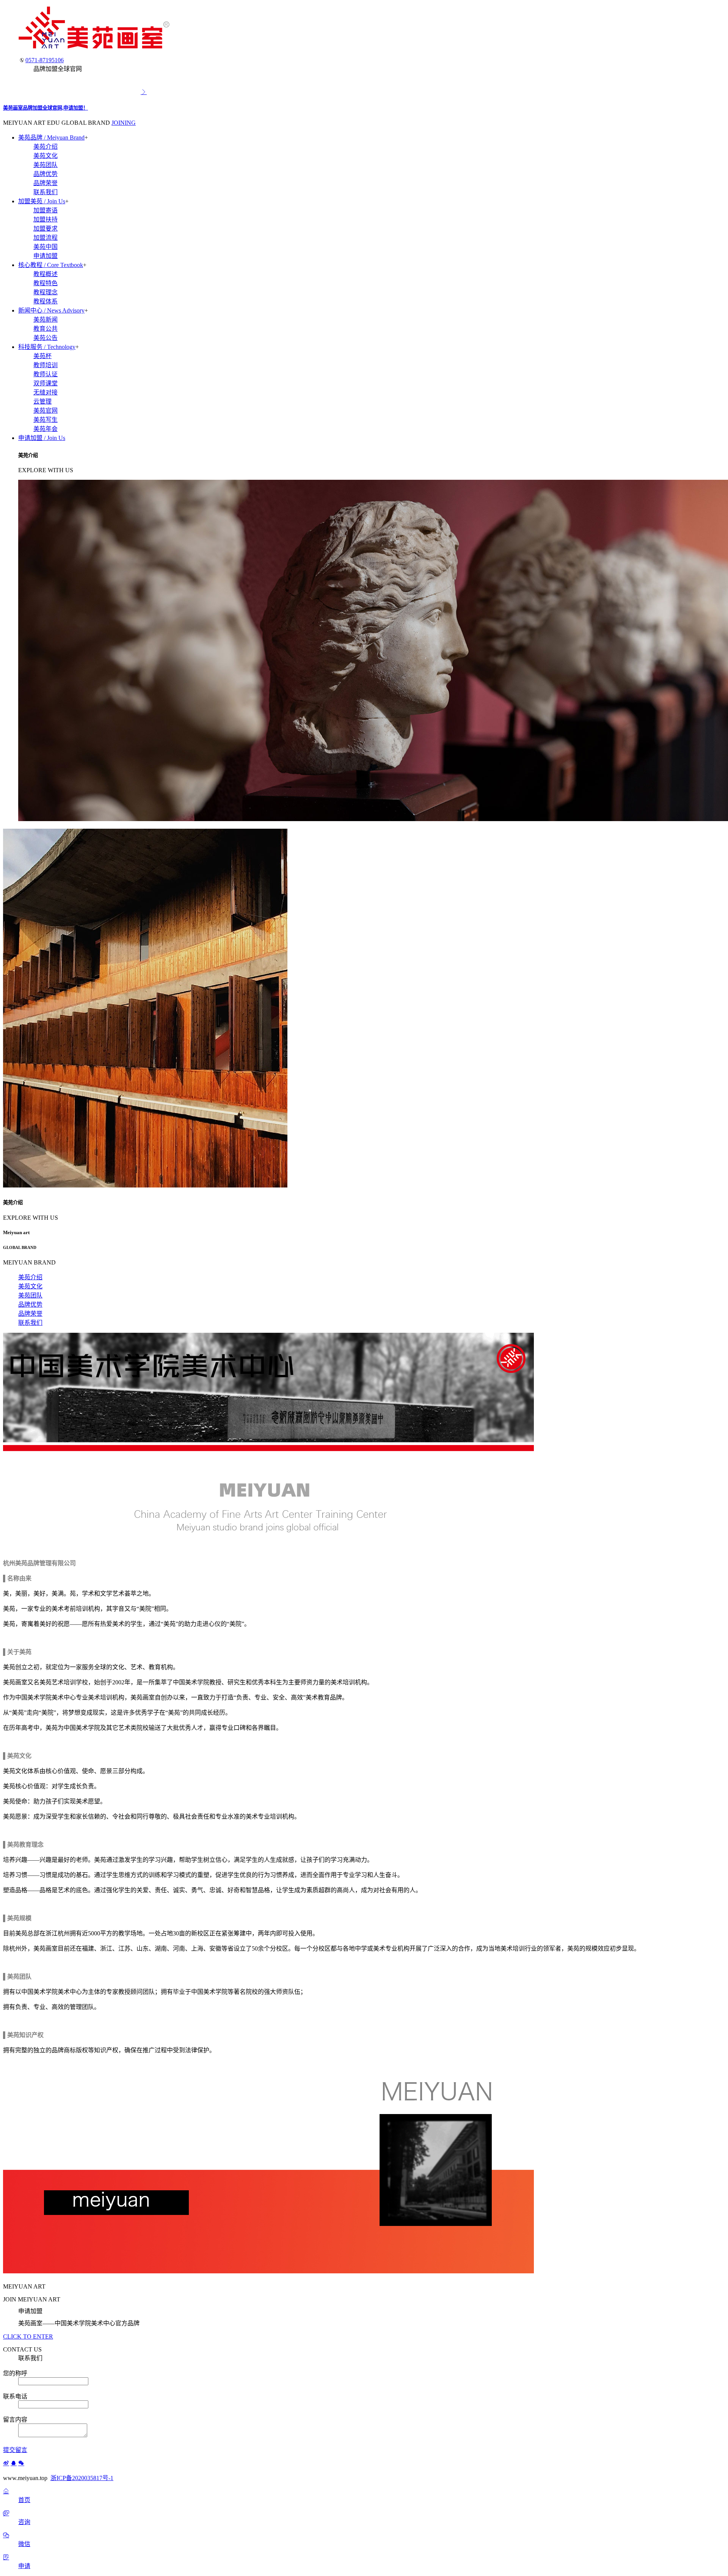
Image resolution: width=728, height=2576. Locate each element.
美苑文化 (45, 156)
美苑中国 (45, 247)
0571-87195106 (45, 60)
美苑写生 (45, 420)
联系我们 (45, 192)
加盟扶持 (45, 219)
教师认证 (45, 374)
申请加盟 (45, 256)
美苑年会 (45, 429)
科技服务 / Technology (47, 347)
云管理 (42, 401)
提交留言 (15, 2450)
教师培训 (45, 365)
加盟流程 (45, 238)
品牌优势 (45, 174)
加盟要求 (45, 229)
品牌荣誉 (45, 183)
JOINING (124, 123)
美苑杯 (42, 356)
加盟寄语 (45, 210)
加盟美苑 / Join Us (42, 201)
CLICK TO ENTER (28, 2336)
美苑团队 (45, 165)
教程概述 (45, 274)
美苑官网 (45, 411)
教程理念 (45, 292)
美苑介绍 (45, 147)
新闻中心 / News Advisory (51, 310)
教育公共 (45, 329)
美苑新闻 (45, 320)
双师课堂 (45, 383)
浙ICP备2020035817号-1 (82, 2478)
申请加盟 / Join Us (42, 438)
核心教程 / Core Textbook (51, 265)
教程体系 (45, 301)
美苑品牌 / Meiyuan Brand (51, 137)
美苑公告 (45, 338)
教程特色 (45, 283)
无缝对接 (45, 392)
